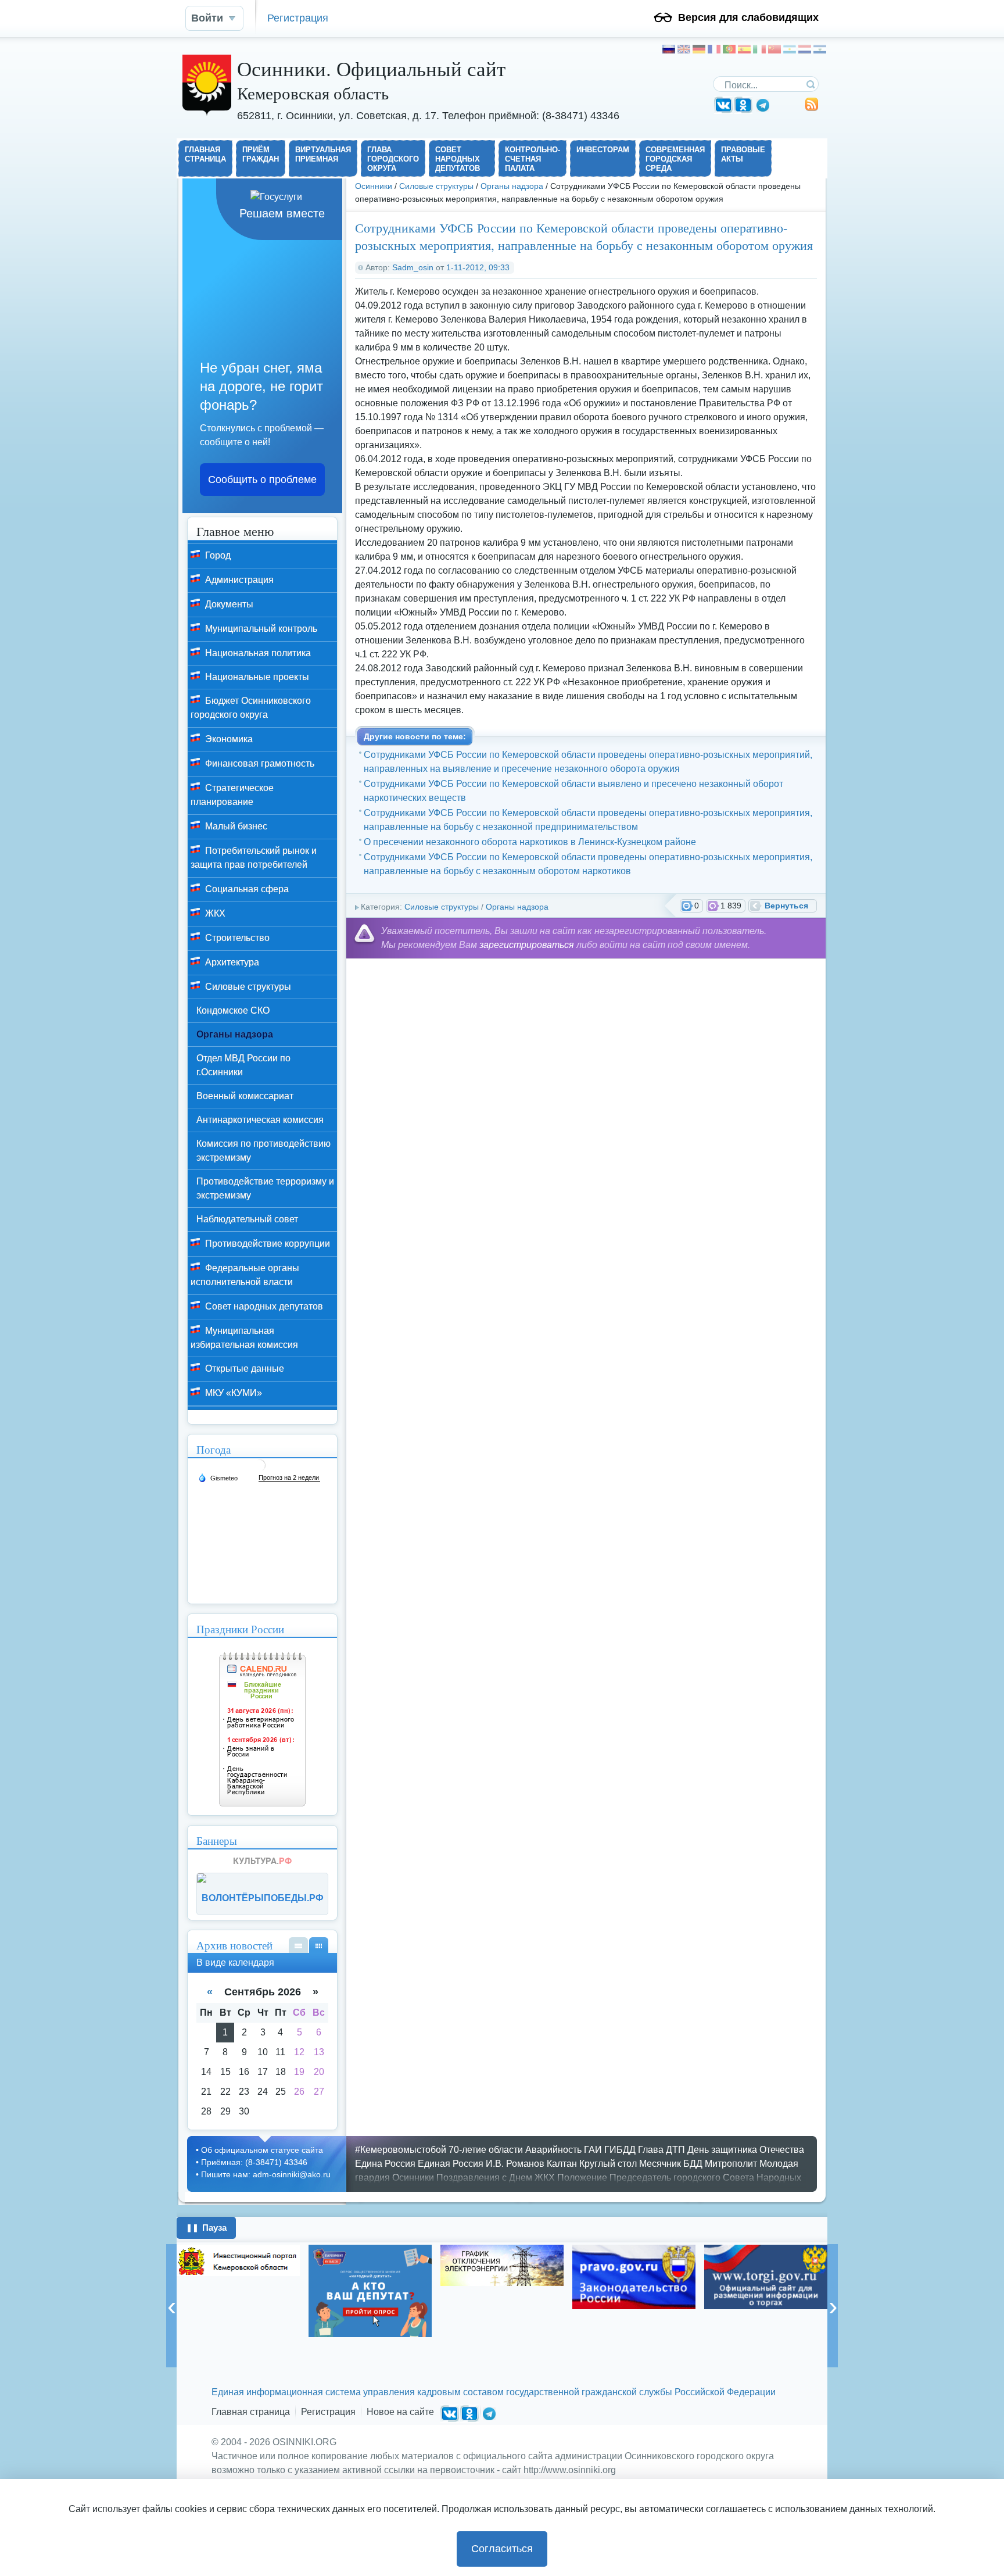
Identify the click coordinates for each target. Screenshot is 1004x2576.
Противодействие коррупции (266, 1244)
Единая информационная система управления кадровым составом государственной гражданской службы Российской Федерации (494, 2392)
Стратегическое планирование (232, 795)
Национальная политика (257, 653)
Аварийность (553, 2150)
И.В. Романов (515, 2164)
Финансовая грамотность (259, 763)
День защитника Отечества (746, 2150)
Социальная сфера (246, 889)
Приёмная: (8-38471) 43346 (254, 2162)
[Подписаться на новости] (812, 108)
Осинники (374, 186)
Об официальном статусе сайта (262, 2150)
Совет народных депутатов (263, 1306)
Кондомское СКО (233, 1010)
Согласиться (502, 2549)
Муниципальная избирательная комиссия (244, 1338)
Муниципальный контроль (260, 629)
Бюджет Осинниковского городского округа (251, 708)
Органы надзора (512, 186)
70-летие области (486, 2150)
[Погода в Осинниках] (260, 1470)
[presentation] (171, 2306)
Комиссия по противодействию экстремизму (263, 1151)
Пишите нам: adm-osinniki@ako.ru (266, 2174)
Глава (651, 2150)
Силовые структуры (436, 186)
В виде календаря (319, 1945)
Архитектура (231, 962)
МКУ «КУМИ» (232, 1393)
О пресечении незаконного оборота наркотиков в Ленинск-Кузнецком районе (530, 842)
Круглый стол (608, 2164)
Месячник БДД (671, 2164)
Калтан (562, 2164)
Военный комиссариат (245, 1096)
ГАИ (593, 2150)
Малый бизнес (235, 826)
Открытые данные (243, 1368)
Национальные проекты (256, 677)
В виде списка (298, 1945)
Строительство (236, 938)
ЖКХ (214, 913)
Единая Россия (451, 2164)
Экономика (228, 739)
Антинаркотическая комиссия (260, 1120)
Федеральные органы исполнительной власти (245, 1275)
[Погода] (218, 1477)
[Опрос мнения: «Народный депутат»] (370, 2291)
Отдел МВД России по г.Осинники (243, 1065)
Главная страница (251, 2412)
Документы (228, 604)
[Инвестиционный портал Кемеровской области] (238, 2260)
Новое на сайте (400, 2412)
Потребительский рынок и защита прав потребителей (254, 858)
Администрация (238, 580)
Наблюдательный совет (247, 1219)
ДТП (675, 2150)
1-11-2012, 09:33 (478, 267)
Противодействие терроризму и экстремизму (265, 1188)
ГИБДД (620, 2150)
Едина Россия (385, 2164)
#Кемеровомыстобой (401, 2150)
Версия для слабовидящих (748, 17)
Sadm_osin (413, 267)
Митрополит (731, 2164)
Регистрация (298, 18)
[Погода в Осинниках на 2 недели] (289, 1478)
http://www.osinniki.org (570, 2470)
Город (217, 555)
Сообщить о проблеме (262, 480)
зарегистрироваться (527, 945)
